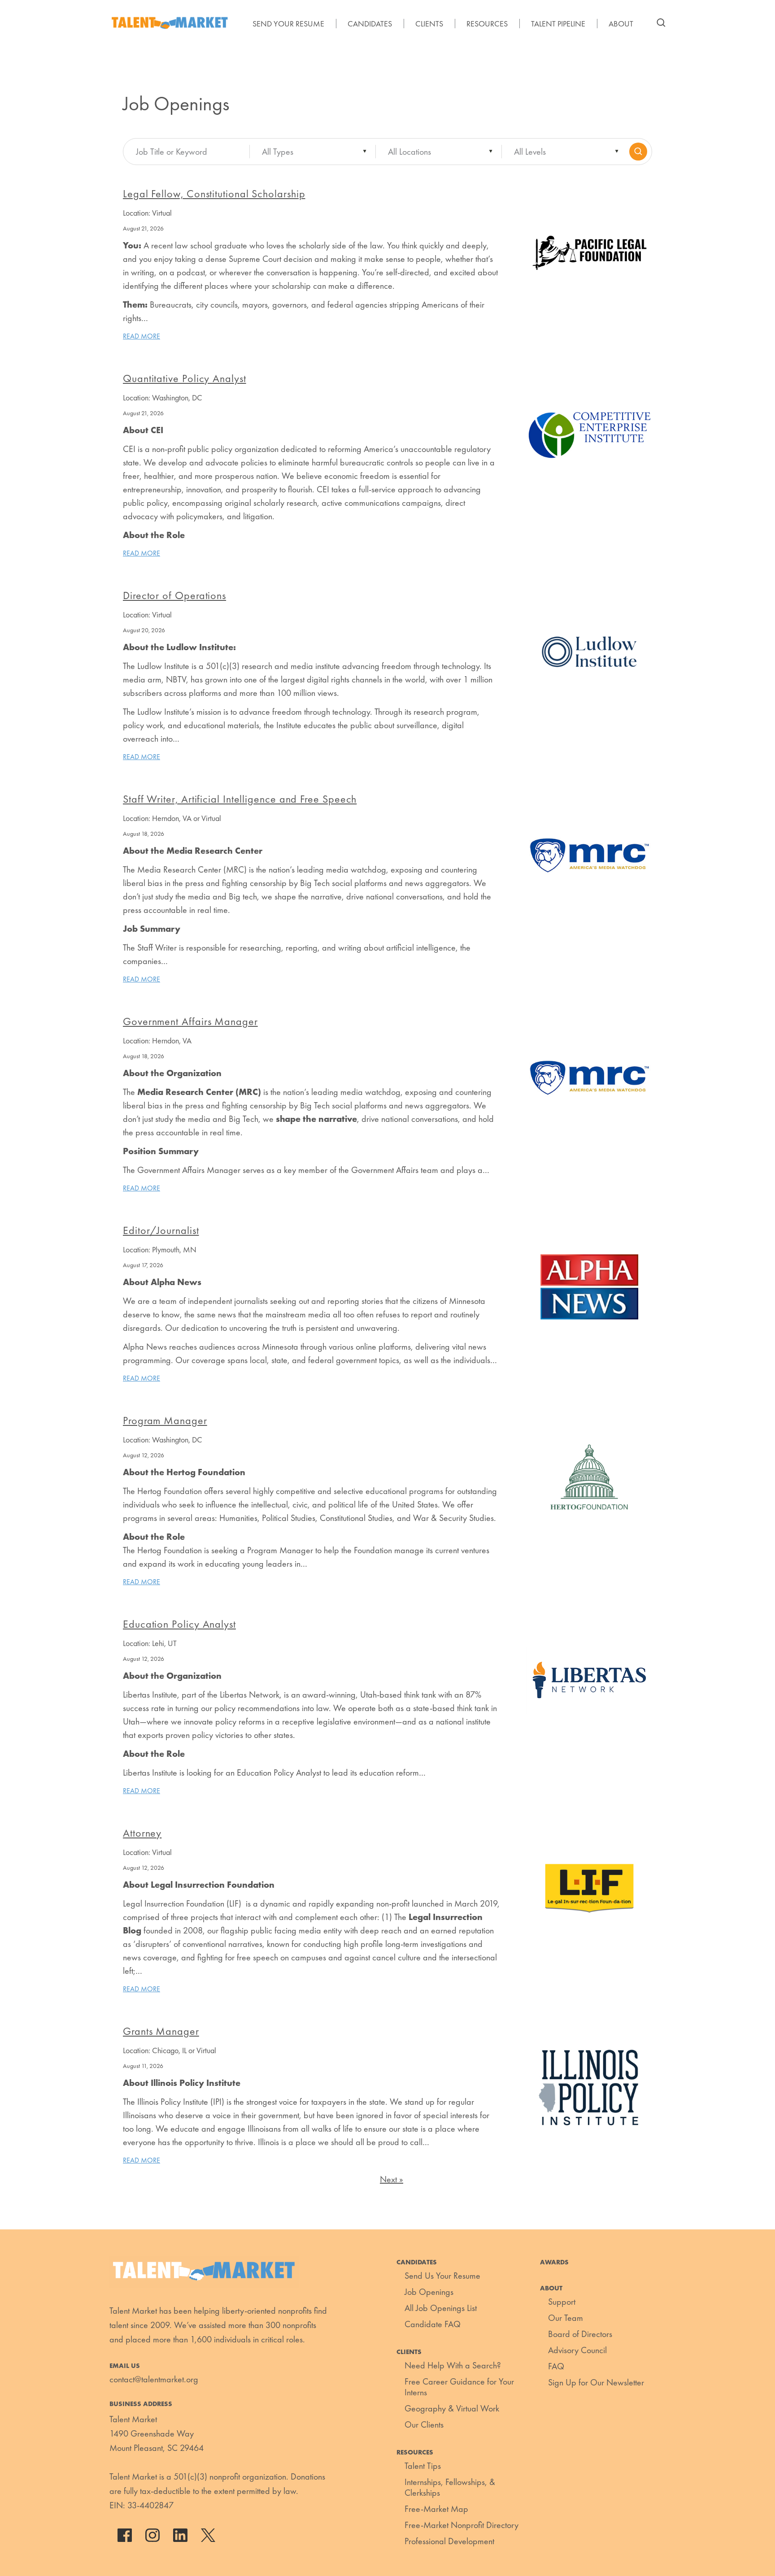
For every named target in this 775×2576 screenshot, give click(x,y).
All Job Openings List (441, 2308)
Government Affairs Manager (190, 1021)
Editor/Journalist (161, 1230)
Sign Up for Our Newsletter (596, 2382)
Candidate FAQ (433, 2324)
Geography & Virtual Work (452, 2408)
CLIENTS (429, 24)
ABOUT (621, 24)
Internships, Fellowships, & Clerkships (450, 2487)
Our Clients (424, 2424)
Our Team (566, 2318)
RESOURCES (487, 24)
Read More (142, 336)
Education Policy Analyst (179, 1624)
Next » (392, 2179)
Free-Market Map (436, 2509)
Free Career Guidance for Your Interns (459, 2387)
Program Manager (165, 1420)
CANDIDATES (370, 24)
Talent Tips (423, 2466)
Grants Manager (161, 2031)
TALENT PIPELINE (558, 24)
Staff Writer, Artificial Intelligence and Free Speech (240, 799)
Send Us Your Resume (442, 2276)
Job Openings (429, 2292)
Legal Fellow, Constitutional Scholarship (214, 193)
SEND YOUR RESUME (288, 24)
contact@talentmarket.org (154, 2379)
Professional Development (449, 2541)
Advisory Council (577, 2350)
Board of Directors (580, 2334)
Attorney (142, 1833)
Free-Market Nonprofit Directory (462, 2525)
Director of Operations (174, 595)
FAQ (556, 2366)
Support (562, 2302)
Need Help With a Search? (453, 2365)
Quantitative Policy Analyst (185, 378)
